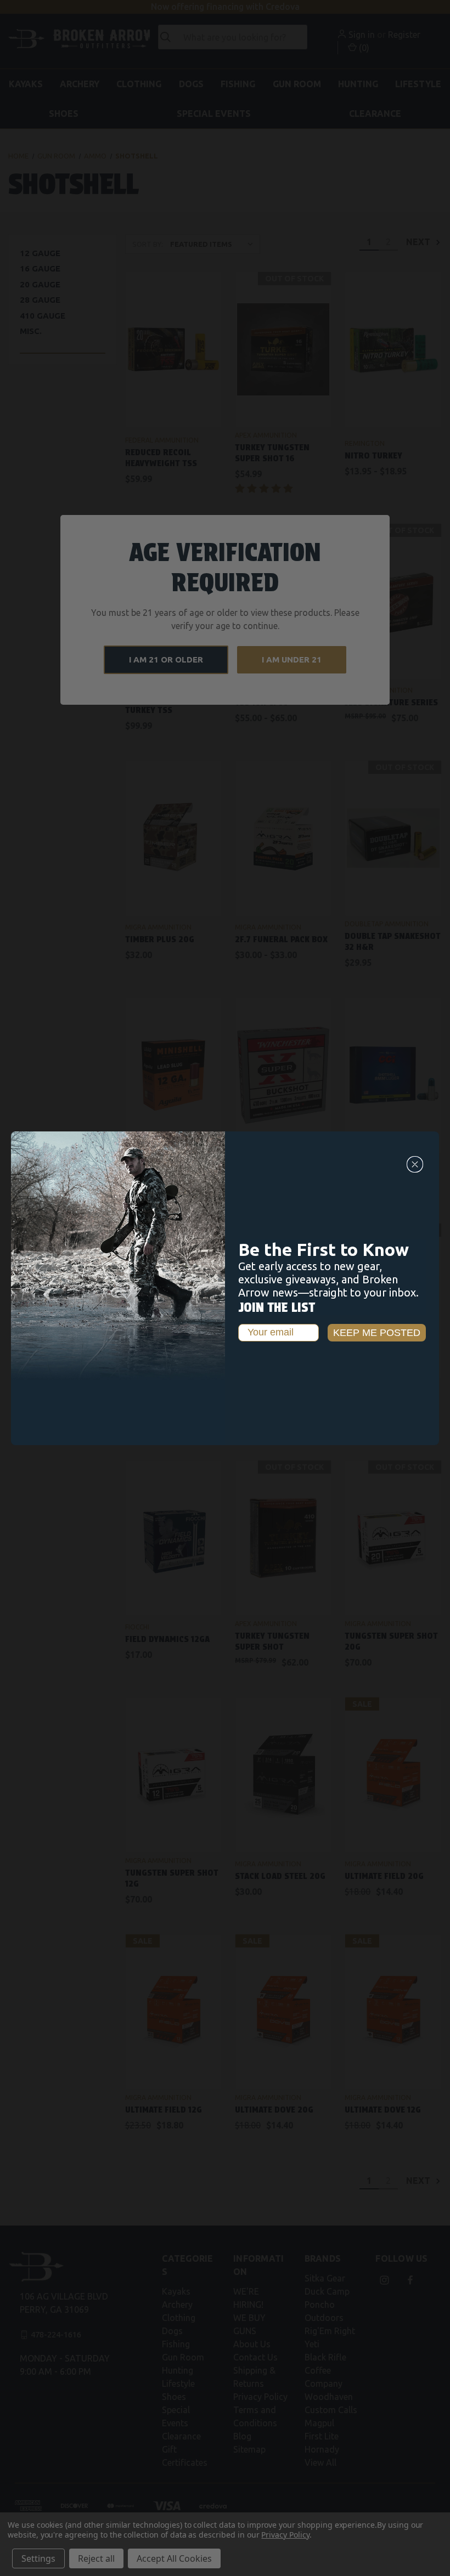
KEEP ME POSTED (377, 1333)
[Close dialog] (415, 1164)
